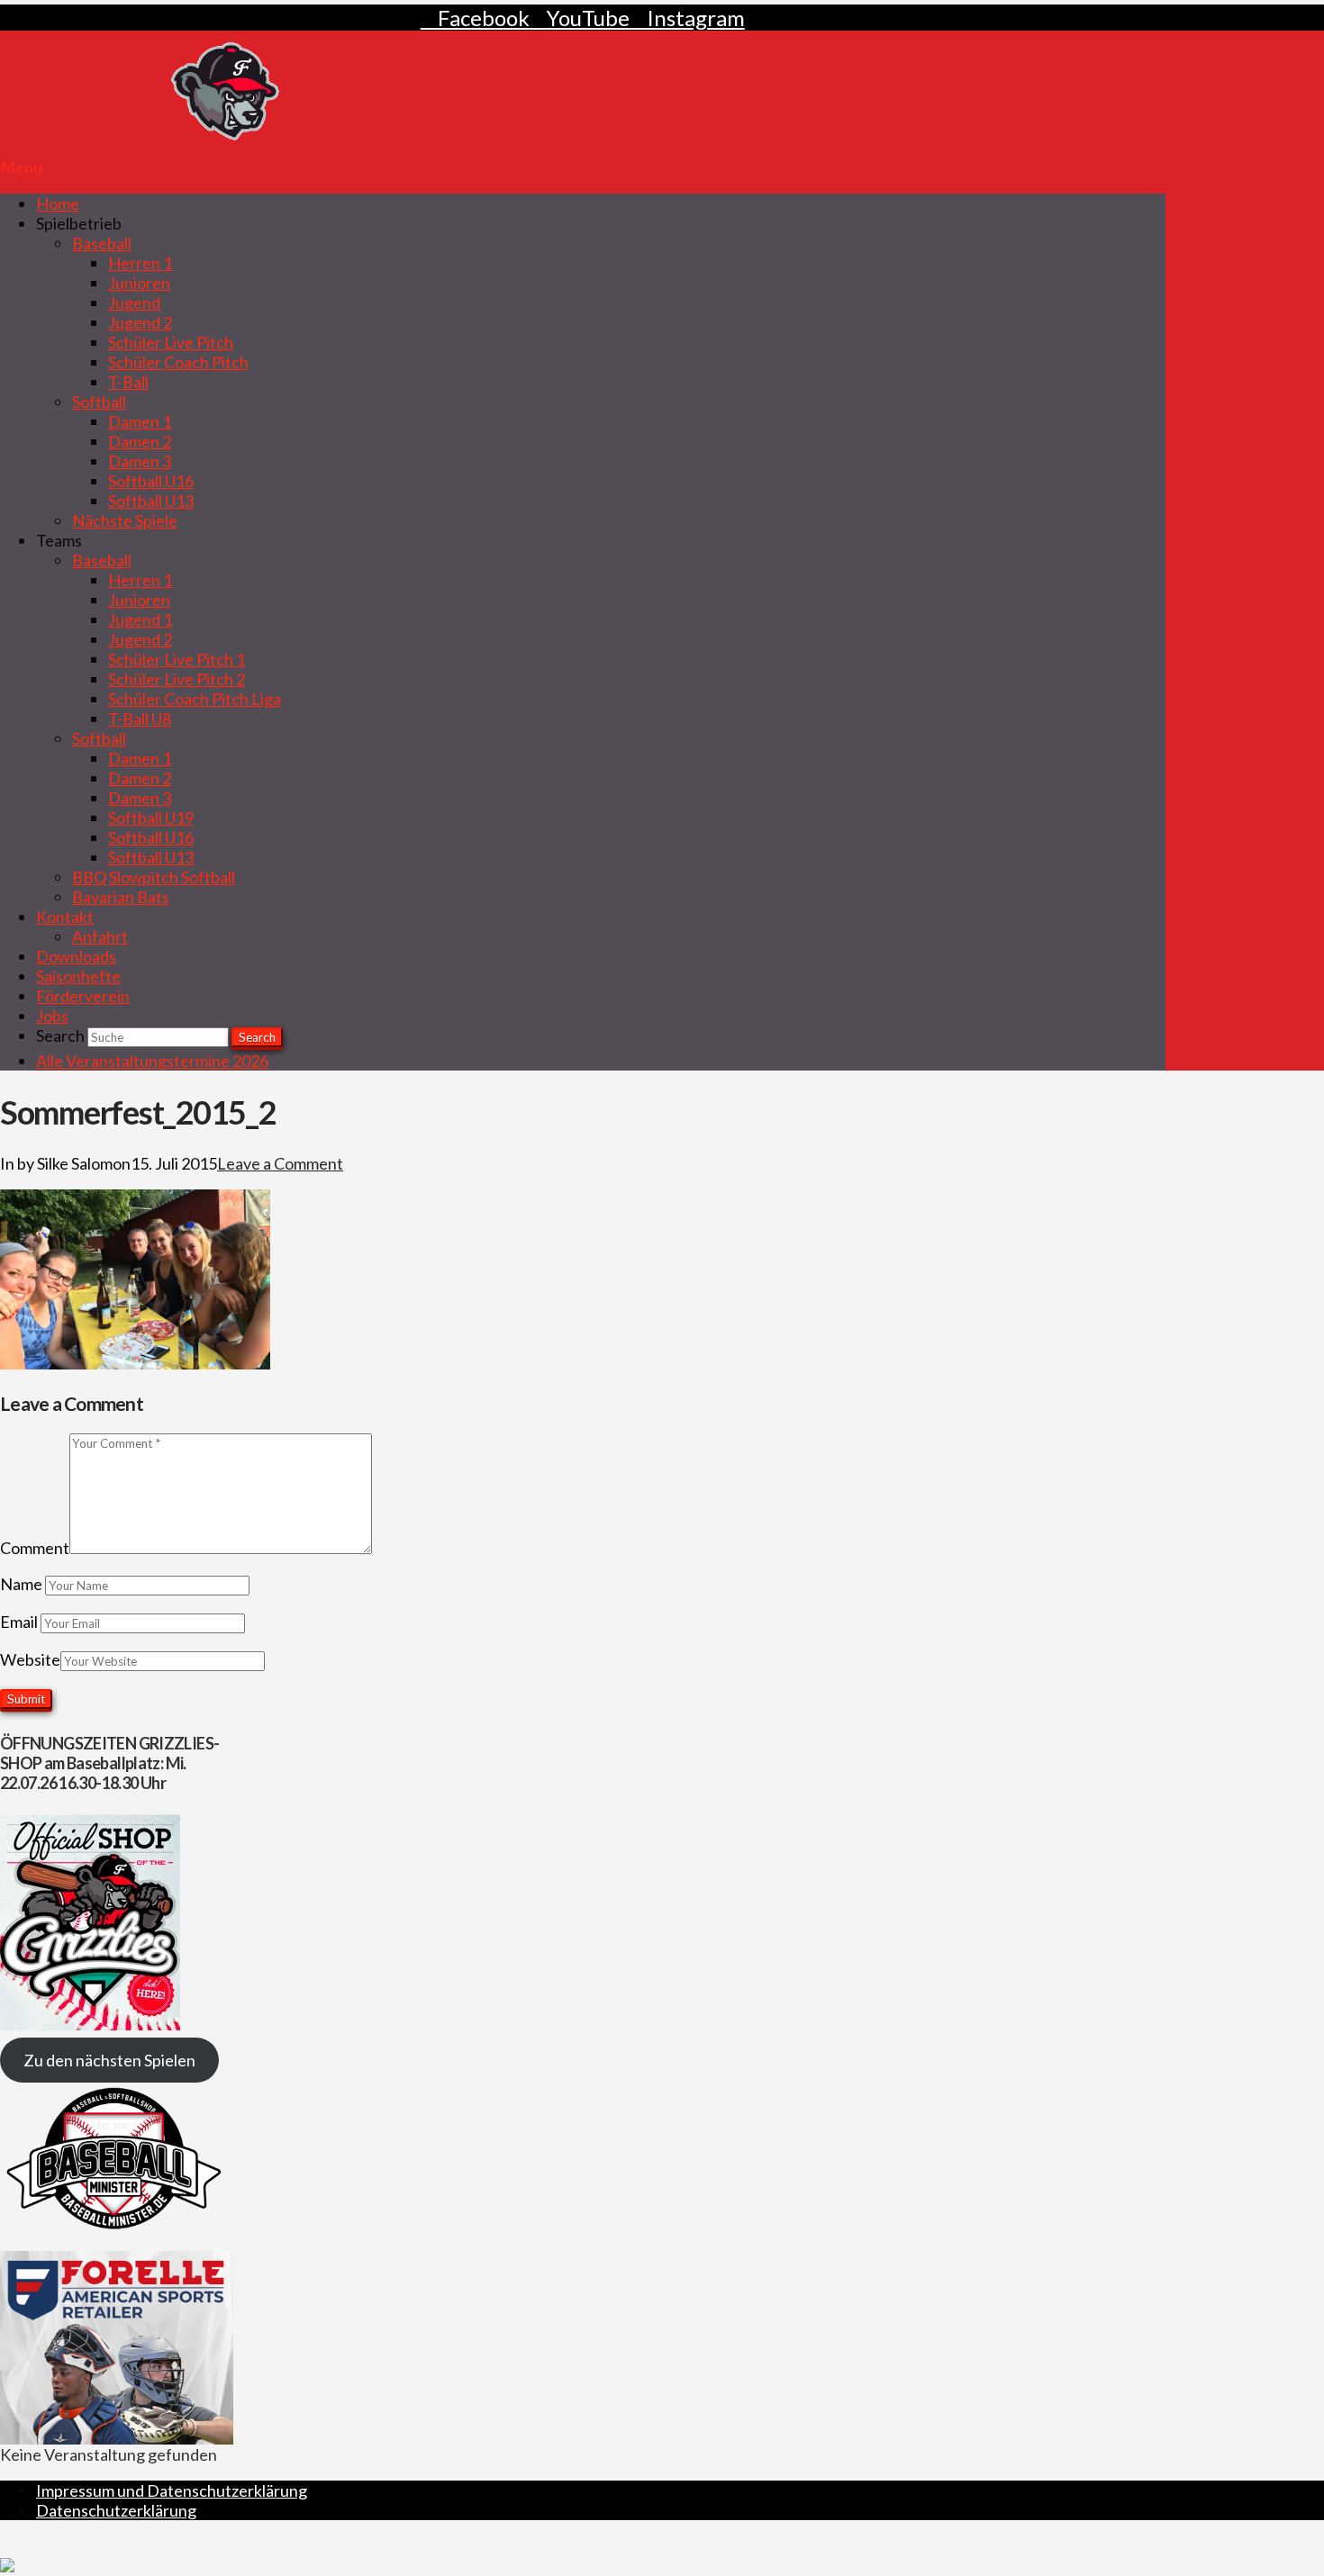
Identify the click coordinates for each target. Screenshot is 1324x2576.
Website (30, 1659)
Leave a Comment (280, 1163)
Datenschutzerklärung (116, 2510)
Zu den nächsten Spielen (109, 2060)
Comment (35, 1548)
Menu (21, 167)
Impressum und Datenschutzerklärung (172, 2490)
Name (23, 1584)
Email (20, 1622)
